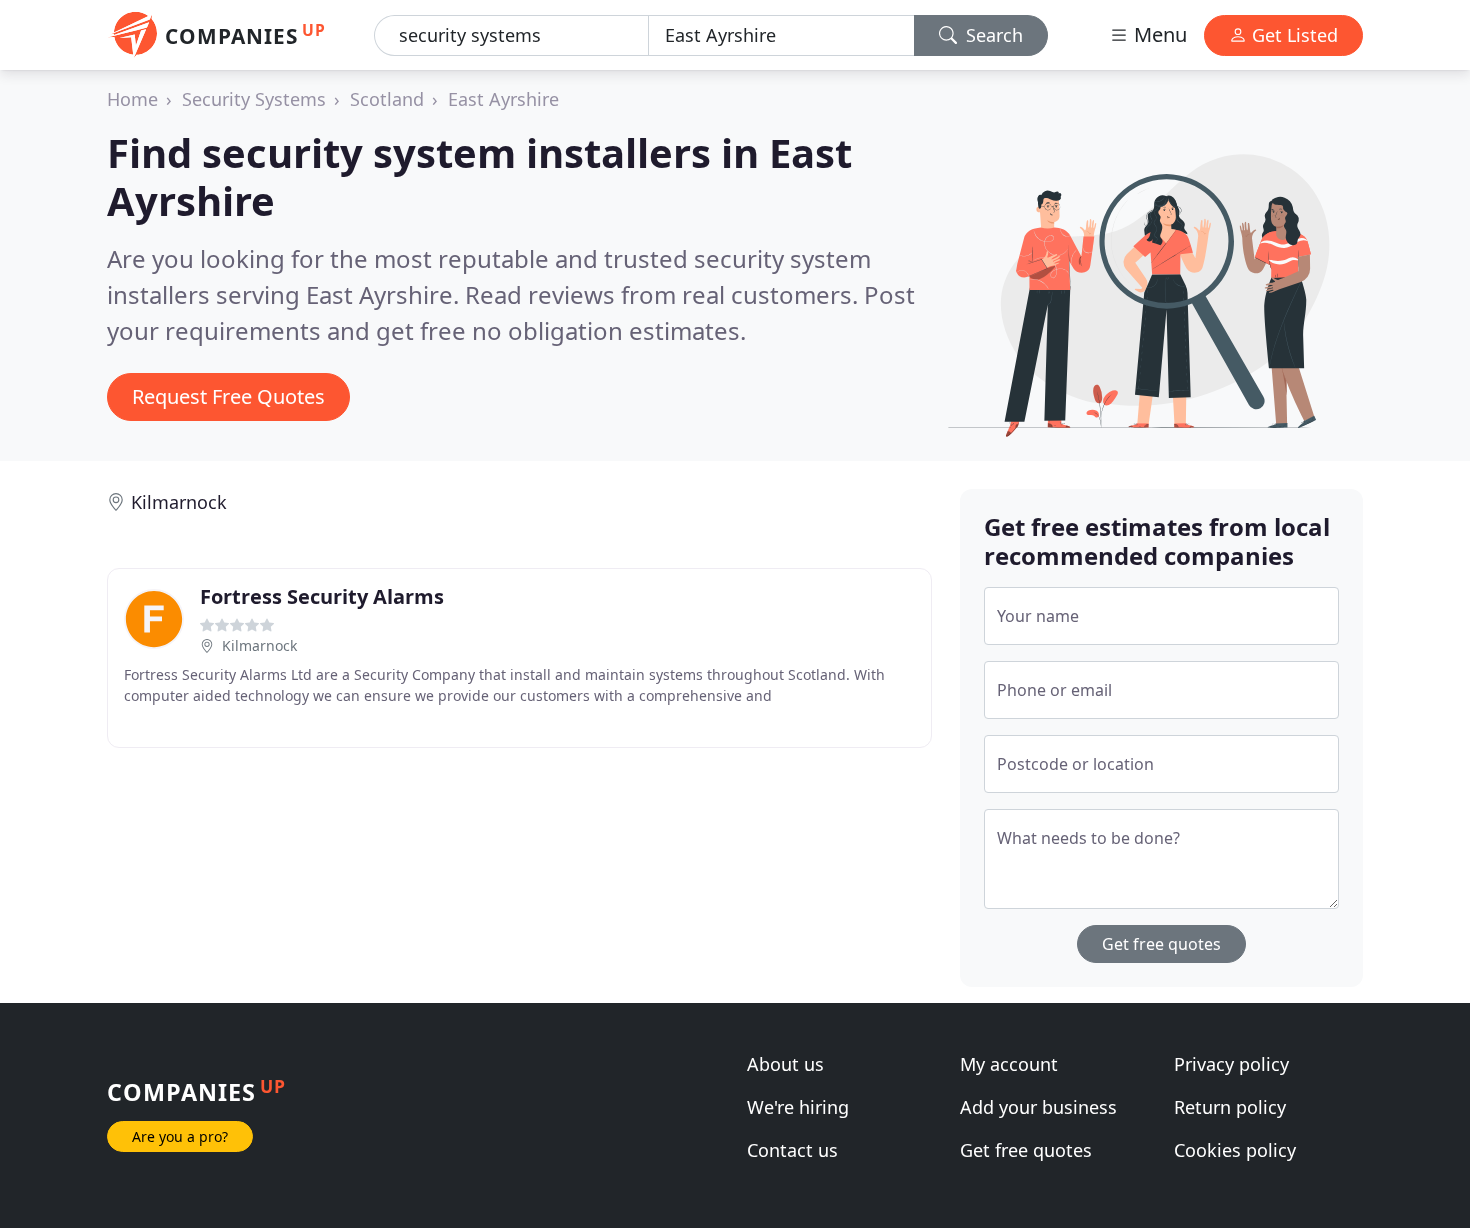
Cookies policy (1235, 1150)
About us (785, 1064)
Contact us (792, 1150)
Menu (1158, 34)
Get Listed (1292, 35)
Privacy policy (1231, 1064)
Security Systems (254, 99)
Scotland (387, 99)
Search (992, 35)
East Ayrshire (503, 99)
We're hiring (798, 1107)
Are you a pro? (180, 1136)
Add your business (1038, 1107)
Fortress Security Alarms (322, 596)
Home (132, 99)
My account (1009, 1064)
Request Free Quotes (228, 396)
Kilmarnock (179, 502)
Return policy (1230, 1107)
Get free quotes (1161, 944)
